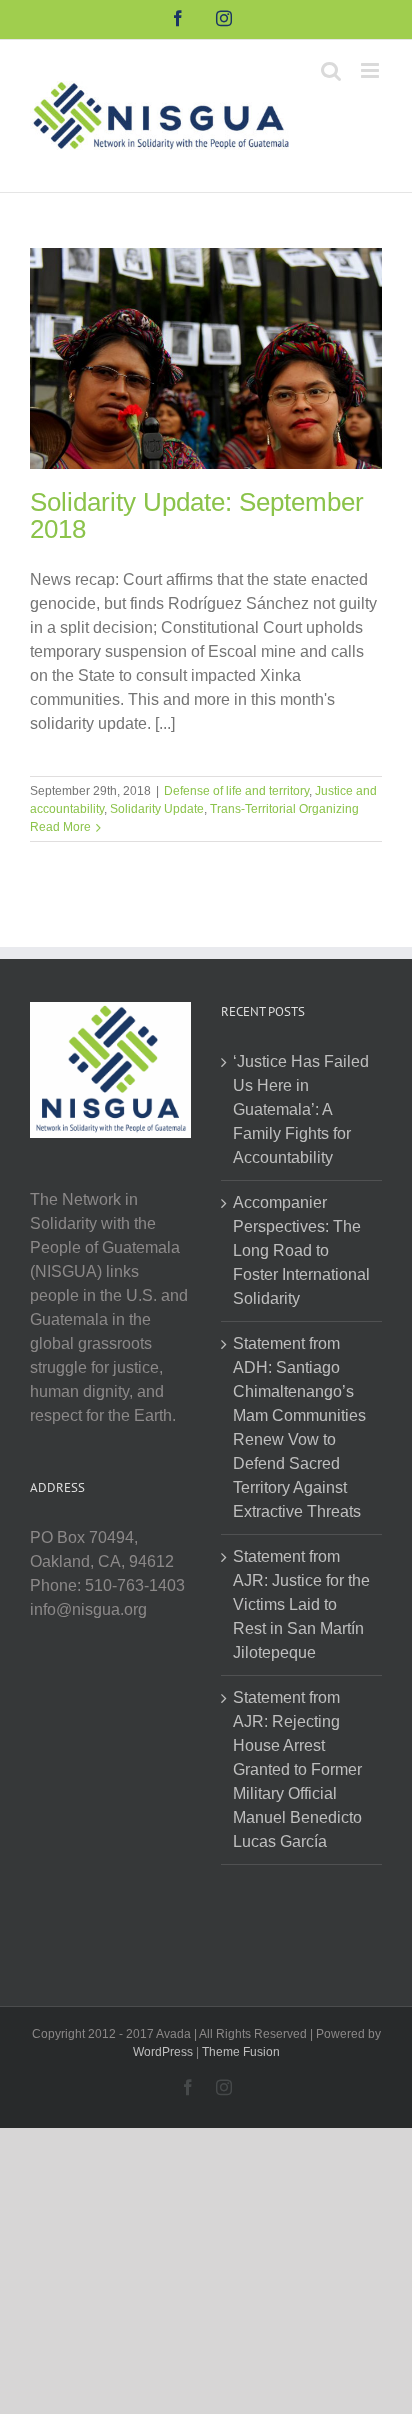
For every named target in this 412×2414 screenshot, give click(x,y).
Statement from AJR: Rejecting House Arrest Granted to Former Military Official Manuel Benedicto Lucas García (297, 1769)
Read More (60, 827)
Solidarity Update (157, 809)
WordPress (163, 2052)
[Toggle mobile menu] (371, 70)
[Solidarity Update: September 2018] (206, 359)
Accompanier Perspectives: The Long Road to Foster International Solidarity (301, 1250)
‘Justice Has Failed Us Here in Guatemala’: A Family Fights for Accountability (301, 1109)
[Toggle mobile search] (331, 70)
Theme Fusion (241, 2052)
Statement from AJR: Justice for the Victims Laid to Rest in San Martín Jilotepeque (301, 1604)
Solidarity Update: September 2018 (197, 515)
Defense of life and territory (236, 791)
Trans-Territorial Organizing (284, 809)
